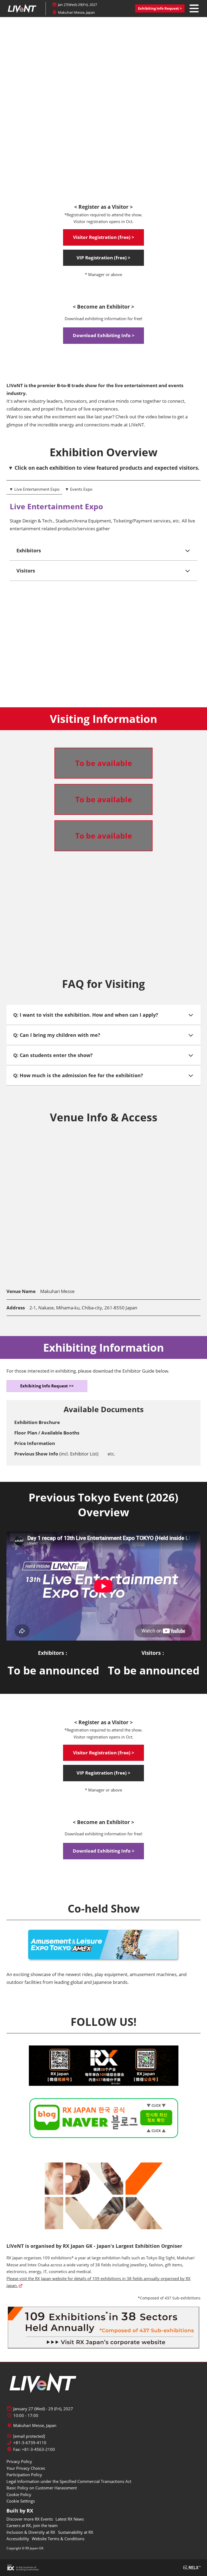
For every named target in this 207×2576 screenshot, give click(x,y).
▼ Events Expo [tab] (79, 489)
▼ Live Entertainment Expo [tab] (34, 489)
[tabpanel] (103, 598)
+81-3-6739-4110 (30, 2443)
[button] (160, 9)
